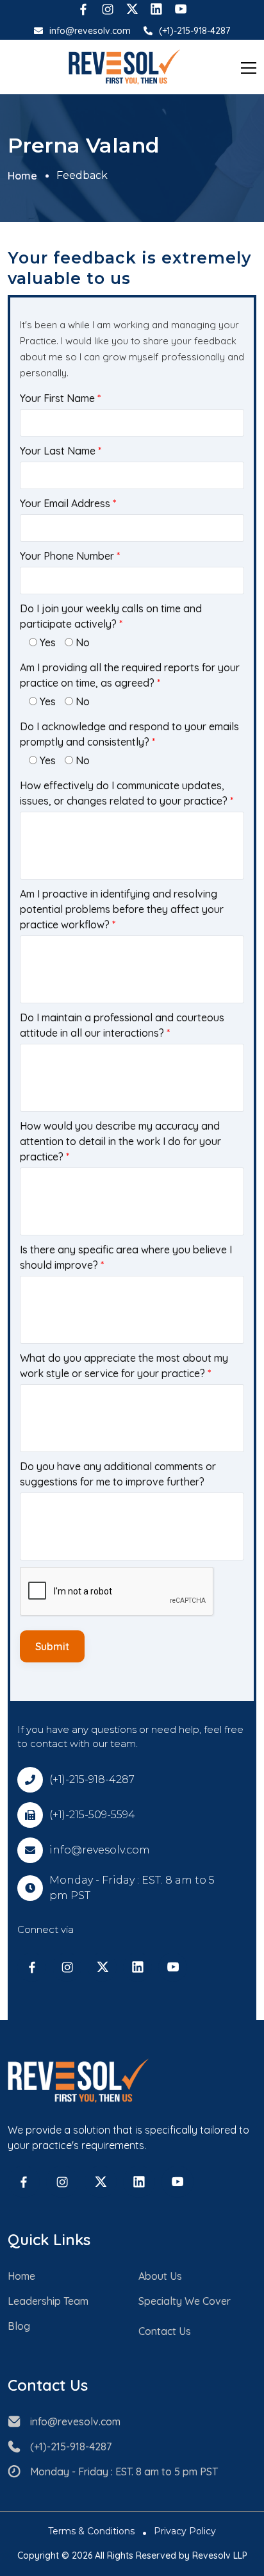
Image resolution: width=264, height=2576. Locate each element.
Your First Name (60, 398)
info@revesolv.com (90, 31)
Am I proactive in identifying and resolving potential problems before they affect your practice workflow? (122, 909)
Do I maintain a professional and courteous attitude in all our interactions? (122, 1025)
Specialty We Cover (185, 2301)
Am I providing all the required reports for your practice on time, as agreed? (130, 675)
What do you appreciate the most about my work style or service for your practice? (124, 1366)
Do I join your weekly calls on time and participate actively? (111, 616)
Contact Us (165, 2331)
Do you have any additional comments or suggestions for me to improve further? (118, 1474)
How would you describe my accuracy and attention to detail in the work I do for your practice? (120, 1141)
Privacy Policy (185, 2531)
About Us (160, 2276)
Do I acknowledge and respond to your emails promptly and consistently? (129, 734)
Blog (19, 2326)
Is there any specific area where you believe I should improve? (126, 1257)
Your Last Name (61, 451)
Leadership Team (48, 2301)
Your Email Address (68, 503)
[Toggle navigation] (249, 67)
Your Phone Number (70, 556)
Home (22, 176)
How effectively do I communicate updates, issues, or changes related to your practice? (127, 793)
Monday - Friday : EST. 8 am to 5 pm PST (124, 2471)
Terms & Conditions (91, 2531)
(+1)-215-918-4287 (194, 31)
